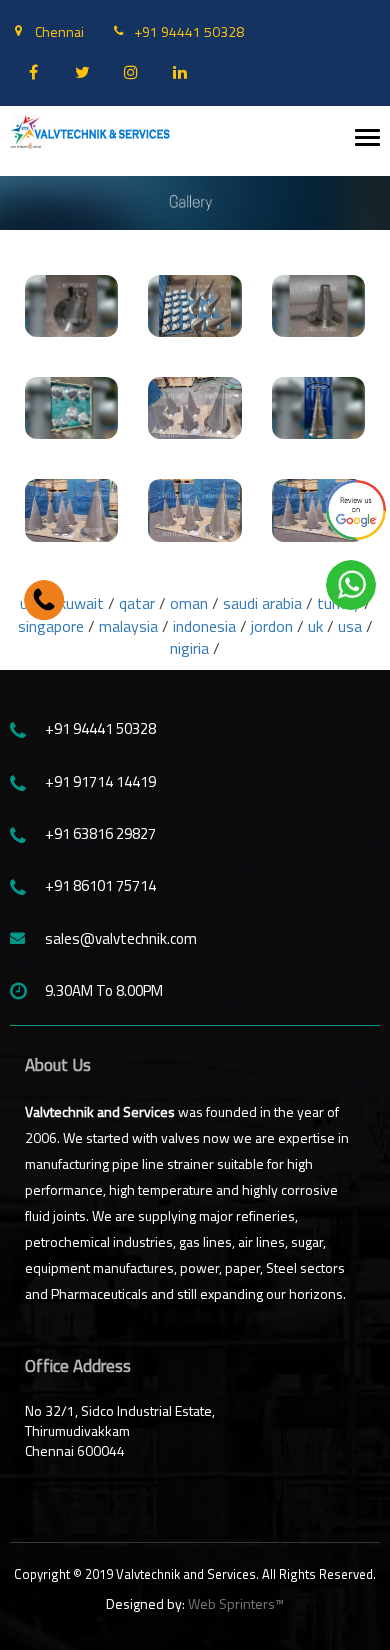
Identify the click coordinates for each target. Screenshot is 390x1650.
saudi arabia (264, 603)
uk (315, 626)
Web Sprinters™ (236, 1603)
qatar (137, 603)
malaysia (128, 626)
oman (189, 603)
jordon (272, 626)
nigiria (189, 648)
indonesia (204, 626)
